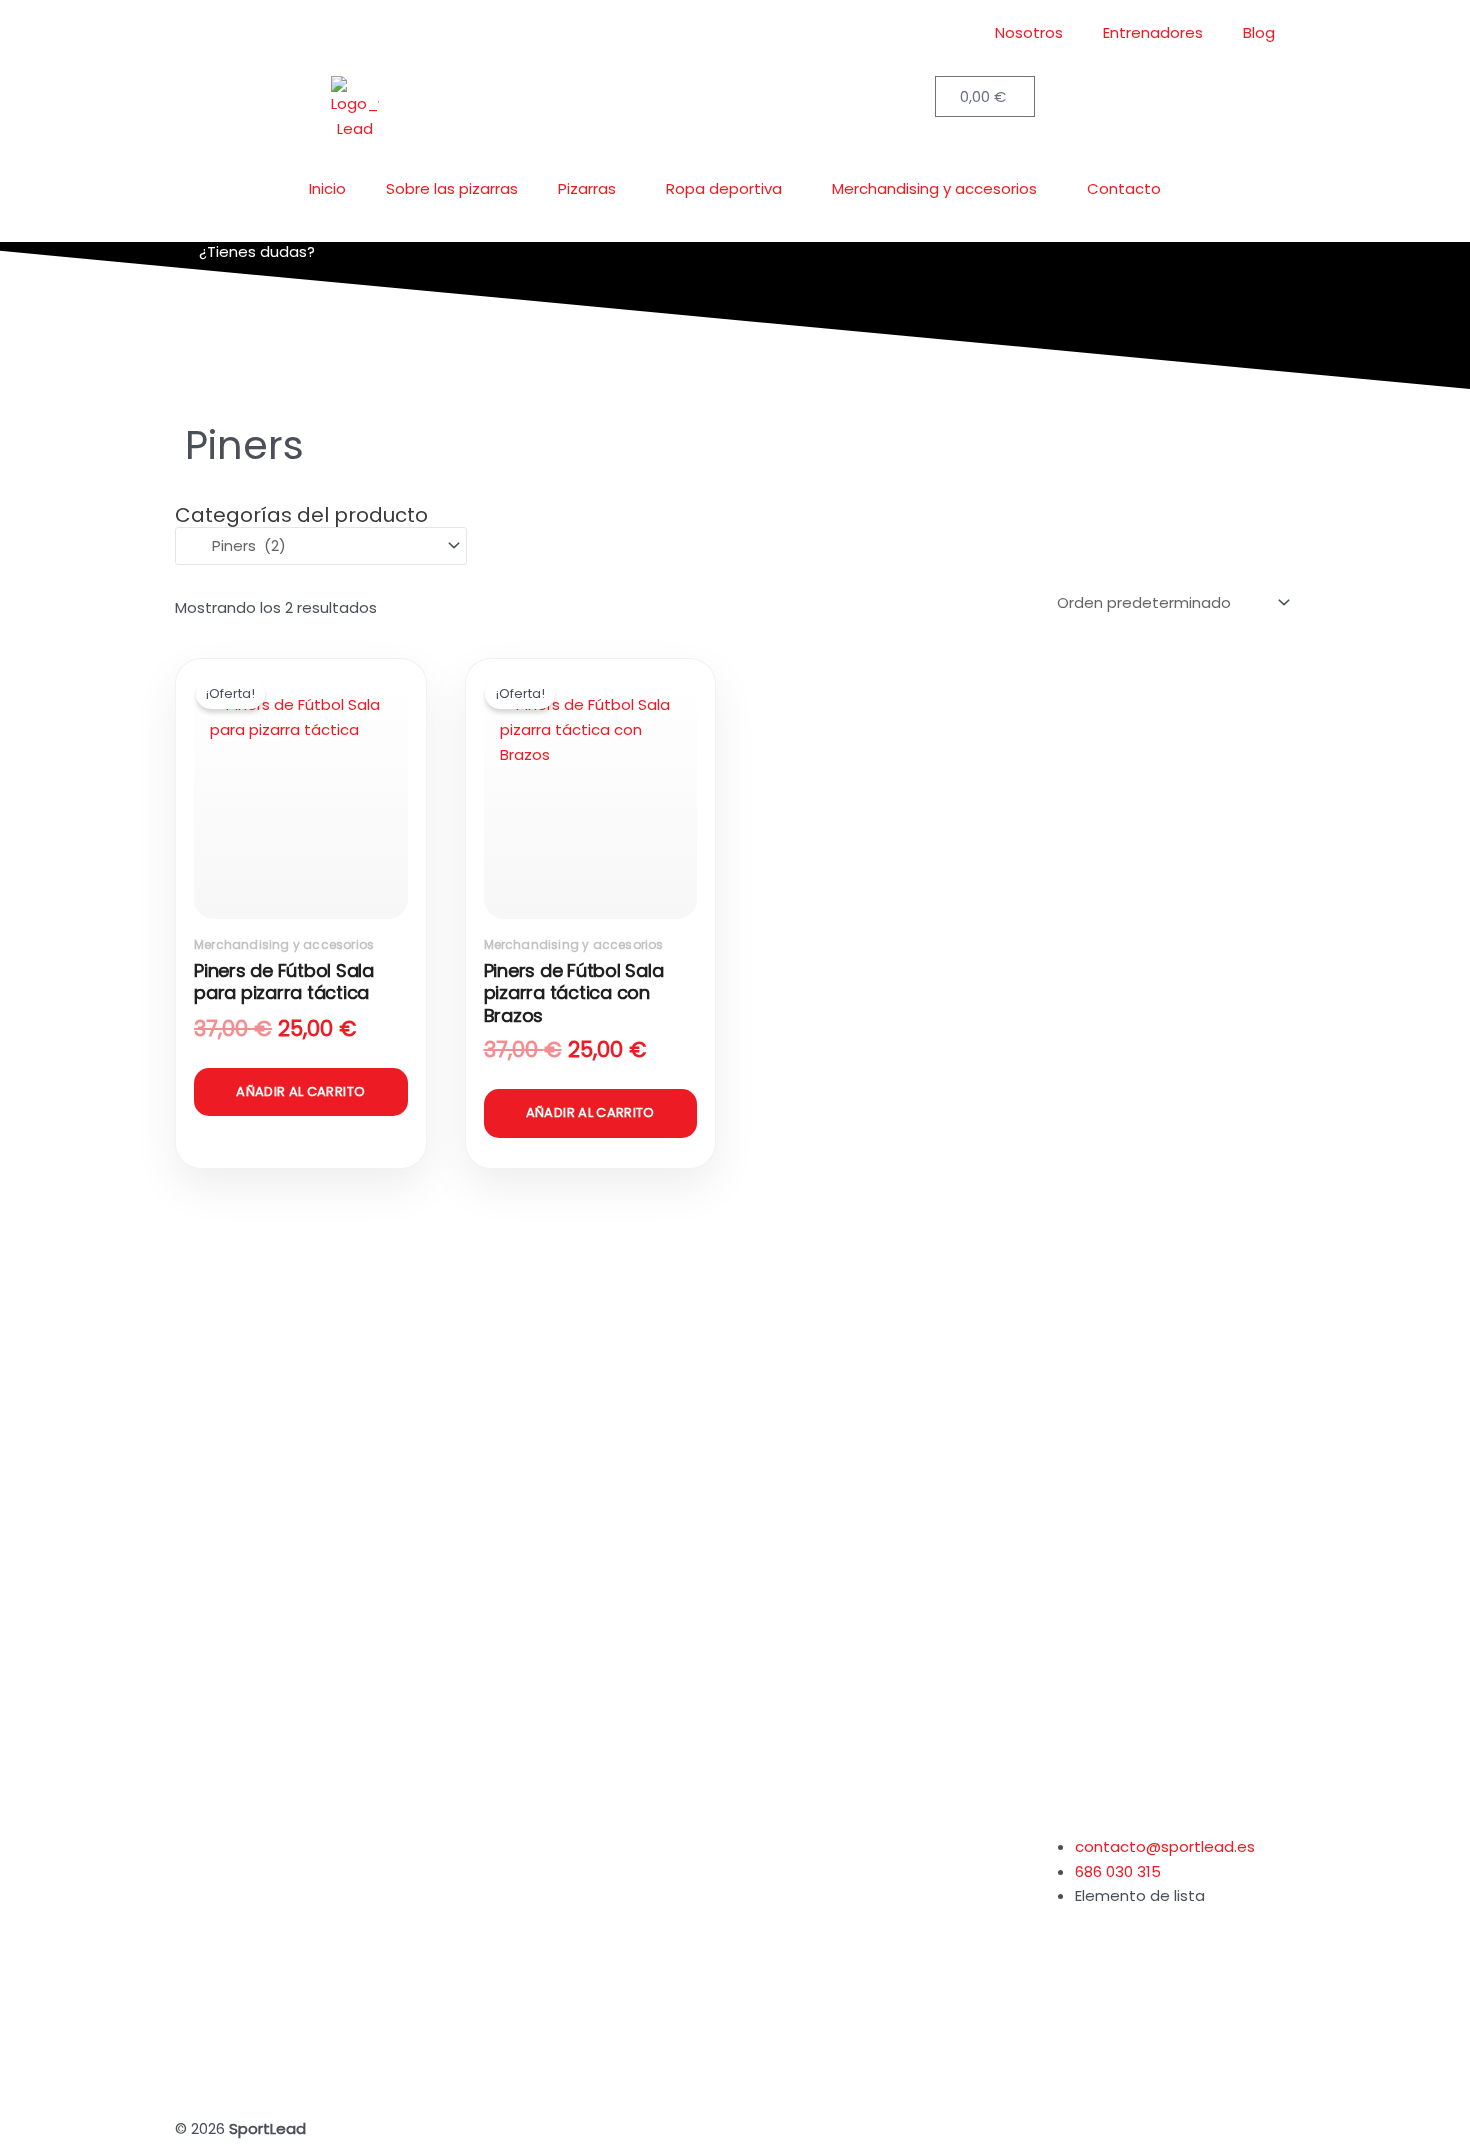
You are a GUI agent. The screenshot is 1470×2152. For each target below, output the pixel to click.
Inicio (327, 188)
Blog (1259, 32)
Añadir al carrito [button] (300, 1091)
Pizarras (587, 188)
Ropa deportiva (724, 188)
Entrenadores (1153, 32)
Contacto (1124, 188)
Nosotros (1029, 32)
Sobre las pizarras (452, 188)
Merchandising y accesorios (934, 188)
